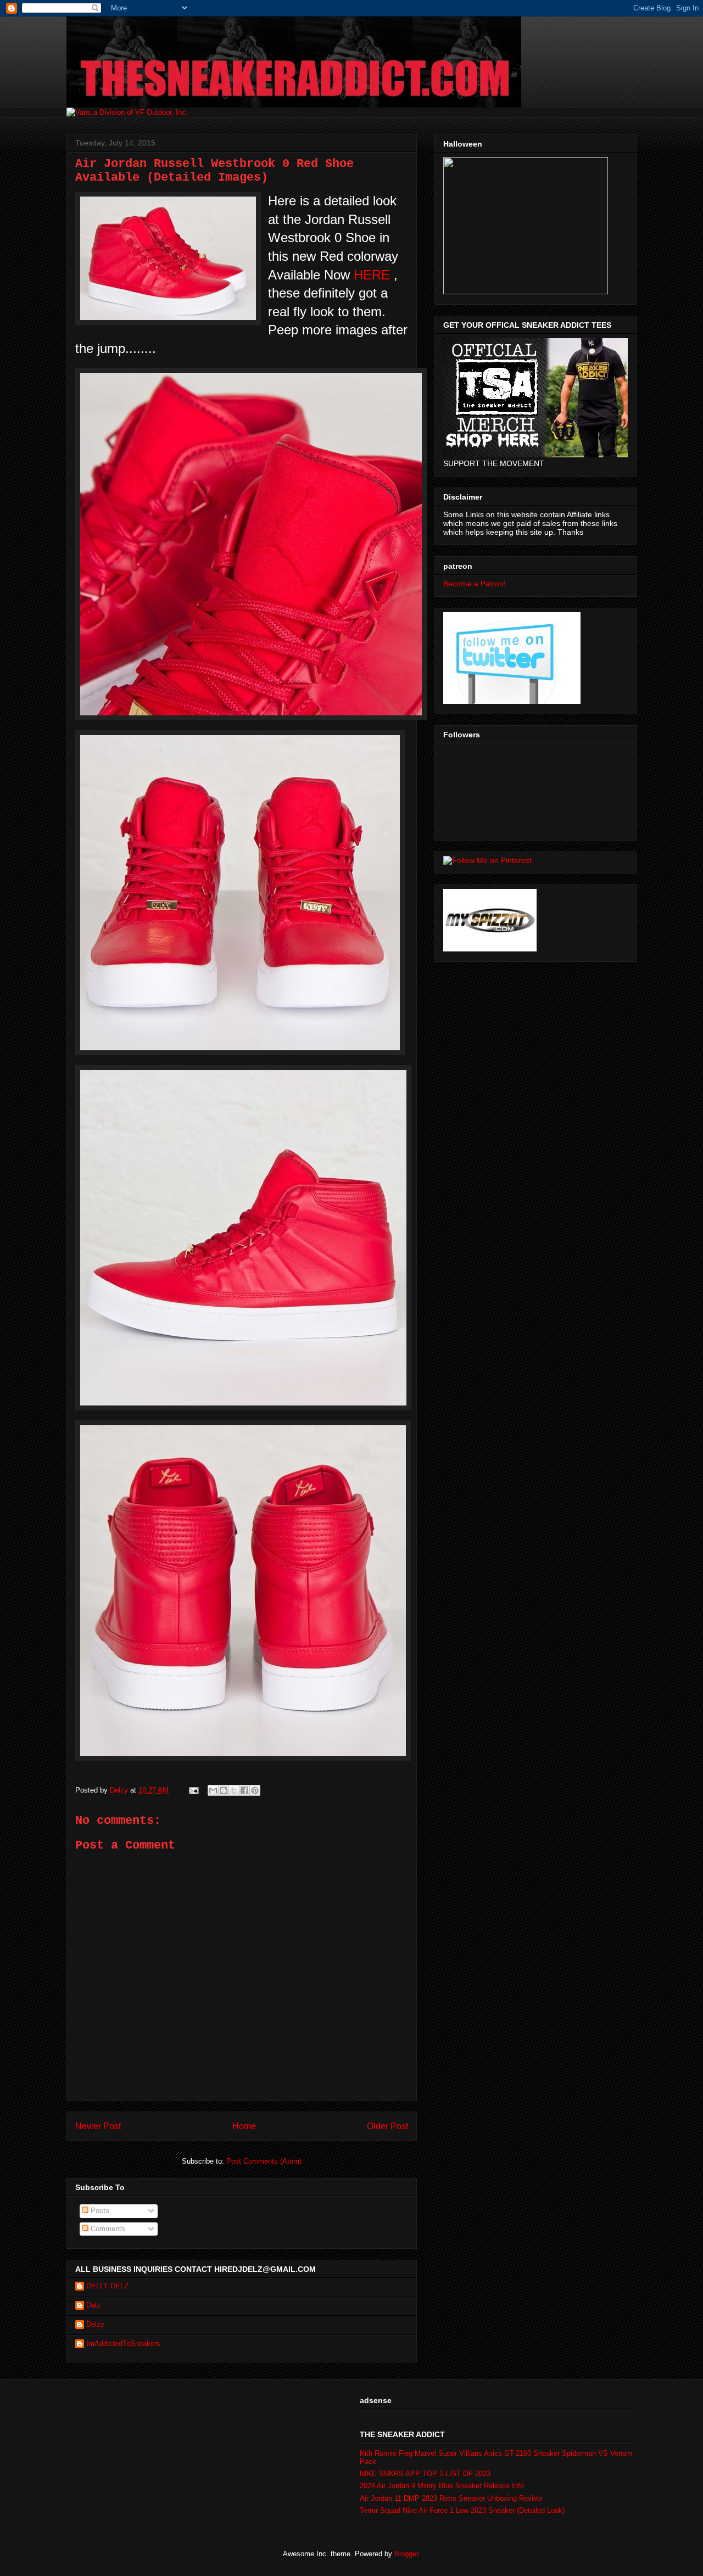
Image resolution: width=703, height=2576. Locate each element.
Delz (93, 2305)
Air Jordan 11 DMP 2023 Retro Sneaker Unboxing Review (451, 2498)
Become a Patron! (475, 584)
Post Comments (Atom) (264, 2161)
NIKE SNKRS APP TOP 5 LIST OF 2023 (425, 2474)
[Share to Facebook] (244, 1790)
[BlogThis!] (224, 1790)
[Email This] (213, 1790)
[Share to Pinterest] (255, 1790)
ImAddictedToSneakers (123, 2343)
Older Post (387, 2126)
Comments (107, 2229)
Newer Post (98, 2126)
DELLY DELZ (107, 2286)
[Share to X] (234, 1790)
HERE (372, 275)
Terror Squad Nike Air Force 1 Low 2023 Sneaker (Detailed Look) (462, 2510)
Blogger (406, 2554)
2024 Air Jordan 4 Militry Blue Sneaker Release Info (442, 2486)
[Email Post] (193, 1790)
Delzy (95, 2324)
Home (244, 2126)
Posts (99, 2211)
